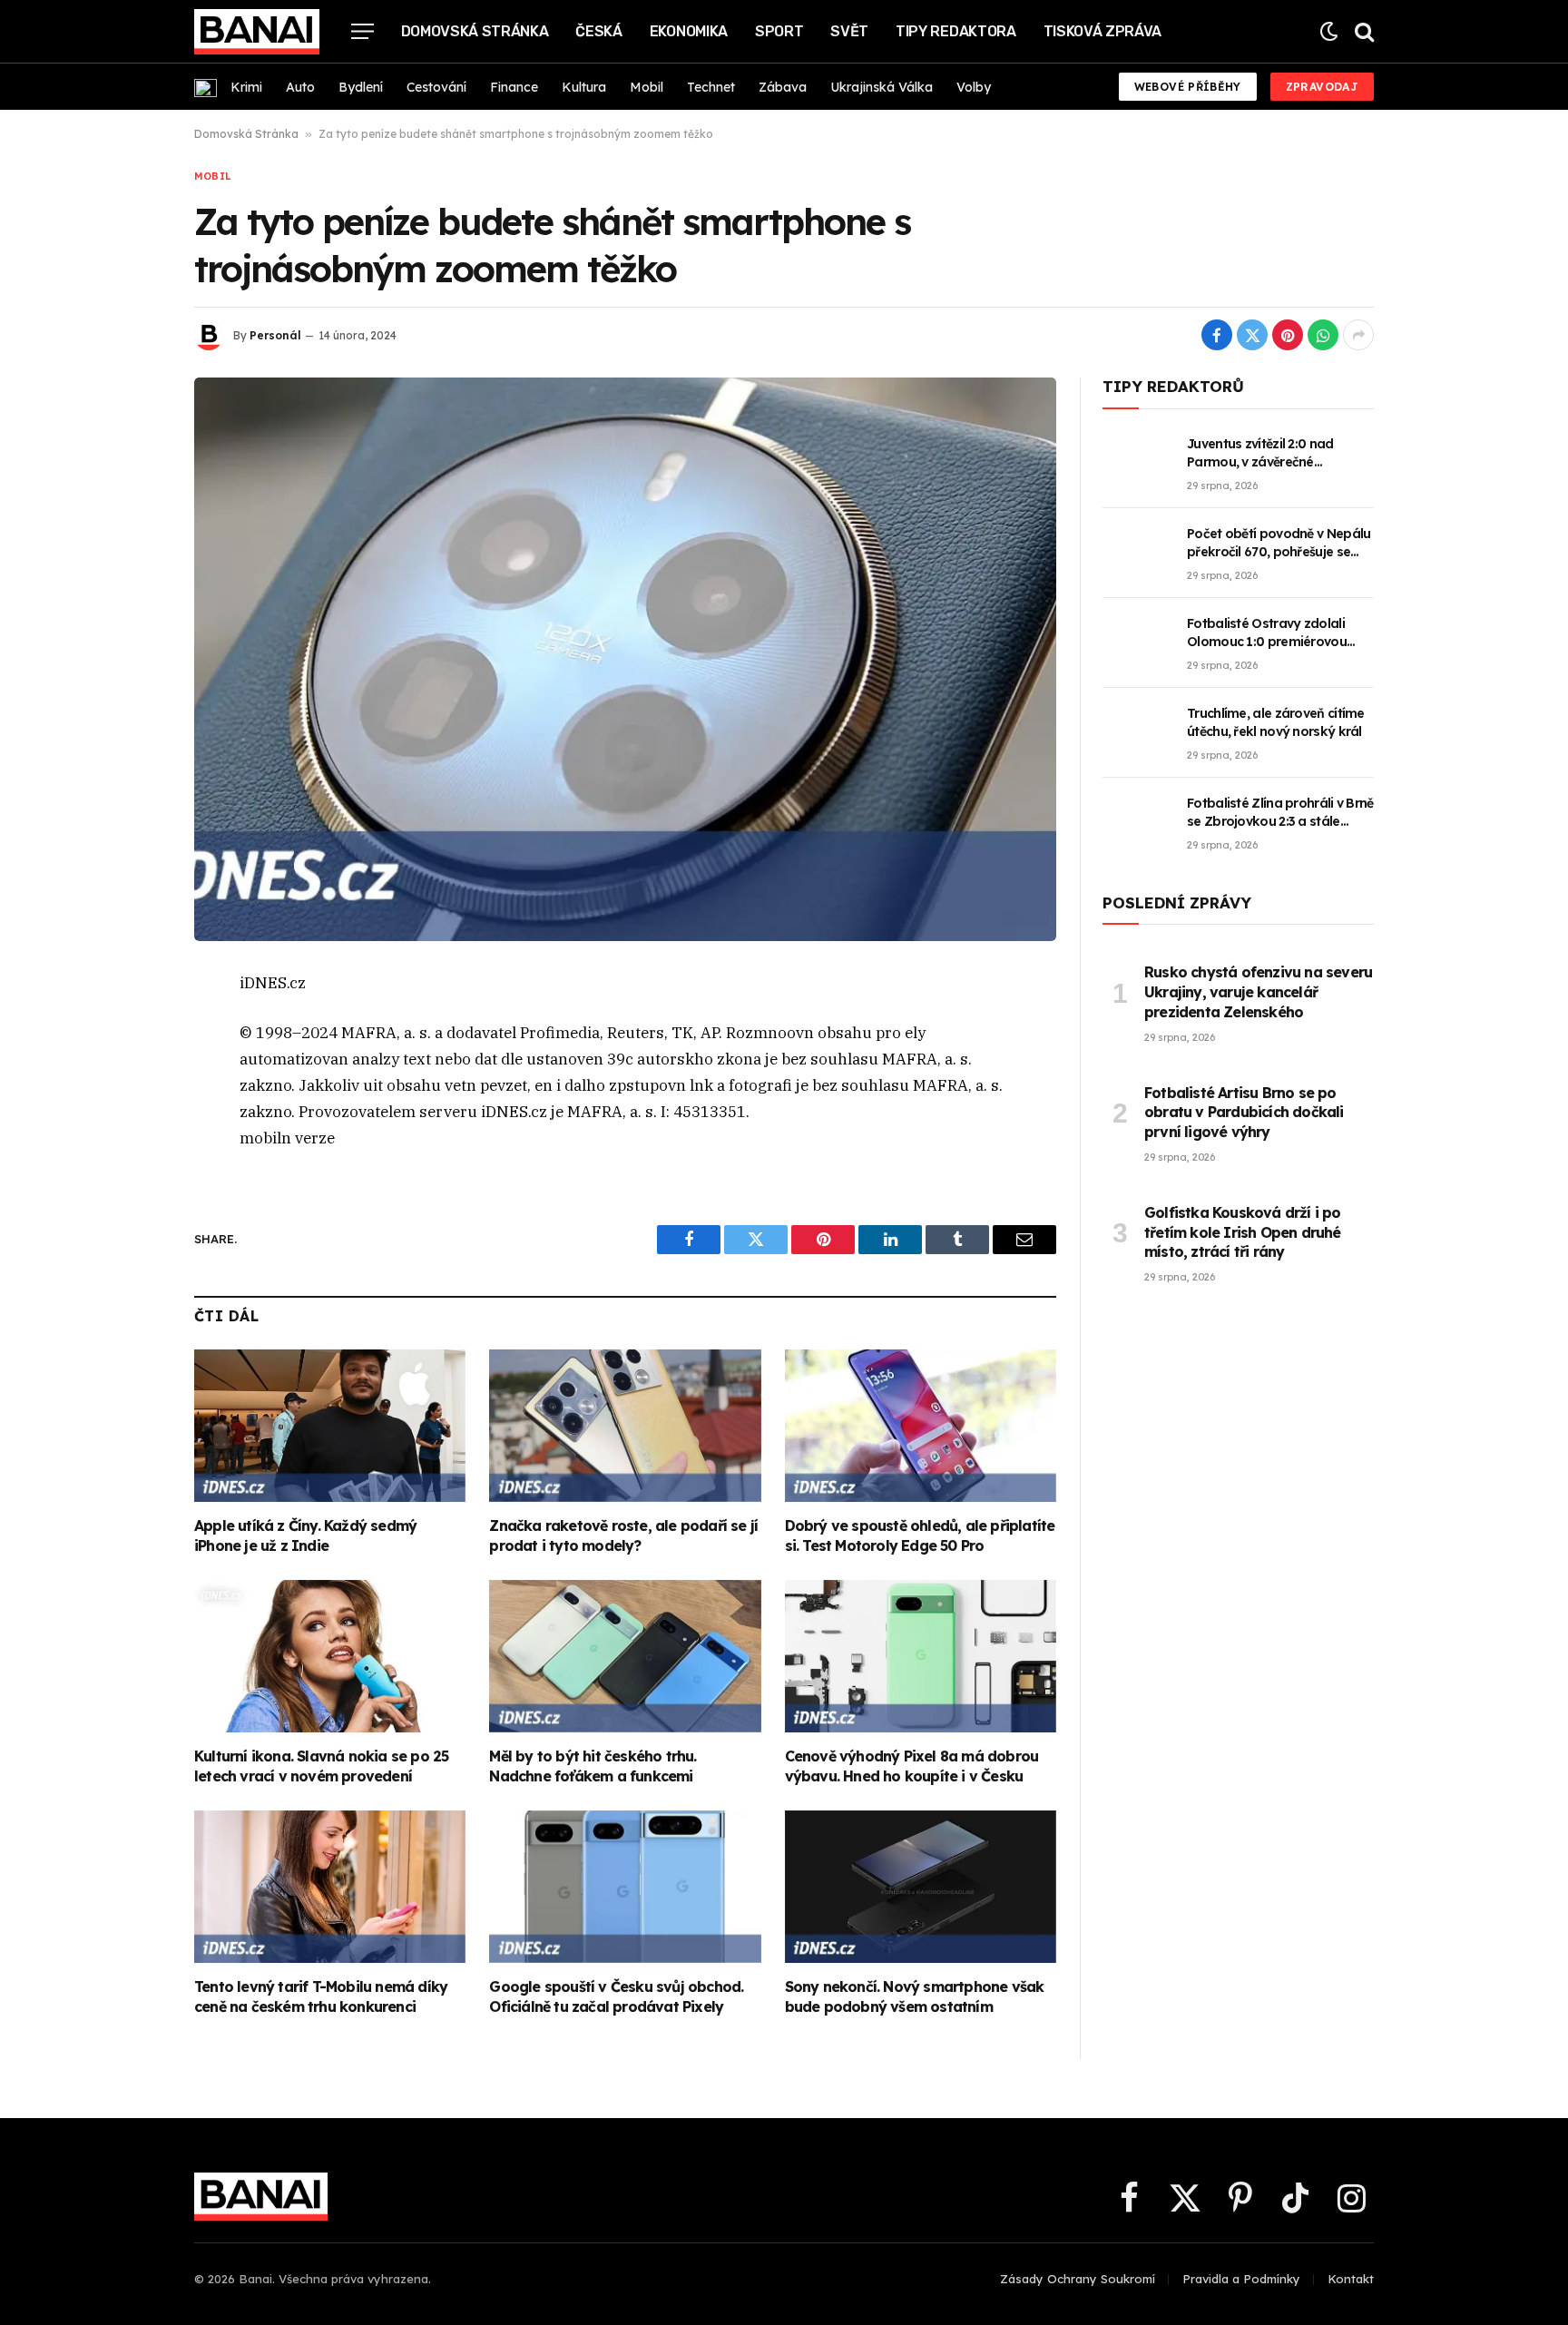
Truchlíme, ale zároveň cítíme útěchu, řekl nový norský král (1276, 722)
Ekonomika (689, 31)
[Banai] (257, 32)
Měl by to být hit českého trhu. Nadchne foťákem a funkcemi (593, 1766)
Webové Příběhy (1188, 87)
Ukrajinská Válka (882, 87)
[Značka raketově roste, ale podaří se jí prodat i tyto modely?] (625, 1426)
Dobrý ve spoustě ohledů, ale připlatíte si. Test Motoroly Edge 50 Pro (920, 1535)
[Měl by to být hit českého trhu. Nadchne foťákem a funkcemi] (625, 1656)
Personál (275, 335)
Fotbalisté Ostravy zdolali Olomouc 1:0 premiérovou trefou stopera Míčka (1267, 633)
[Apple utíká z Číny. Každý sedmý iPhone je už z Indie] (330, 1426)
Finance (514, 87)
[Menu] (363, 31)
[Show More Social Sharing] (1358, 335)
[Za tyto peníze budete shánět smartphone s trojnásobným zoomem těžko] (625, 659)
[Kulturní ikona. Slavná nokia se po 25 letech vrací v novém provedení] (330, 1656)
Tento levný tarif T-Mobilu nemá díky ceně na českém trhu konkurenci (321, 1996)
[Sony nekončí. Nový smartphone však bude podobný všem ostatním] (921, 1887)
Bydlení (361, 87)
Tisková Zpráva (1103, 31)
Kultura (584, 87)
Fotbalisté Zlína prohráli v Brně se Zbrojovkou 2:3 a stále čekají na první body (1280, 813)
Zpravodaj (1322, 87)
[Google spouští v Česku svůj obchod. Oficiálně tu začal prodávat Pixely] (625, 1887)
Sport (779, 31)
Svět (849, 31)
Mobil (647, 87)
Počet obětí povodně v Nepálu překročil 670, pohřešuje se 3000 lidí (1279, 543)
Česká (598, 31)
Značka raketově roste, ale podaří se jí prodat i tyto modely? (623, 1535)
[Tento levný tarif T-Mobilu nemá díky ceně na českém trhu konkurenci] (330, 1887)
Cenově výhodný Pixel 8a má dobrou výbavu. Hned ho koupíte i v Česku (912, 1766)
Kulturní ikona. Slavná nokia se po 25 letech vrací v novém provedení (321, 1766)
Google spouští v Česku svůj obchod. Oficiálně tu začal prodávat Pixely (616, 1996)
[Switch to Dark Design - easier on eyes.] (1329, 31)
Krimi (246, 87)
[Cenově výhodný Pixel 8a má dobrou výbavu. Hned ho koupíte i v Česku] (921, 1656)
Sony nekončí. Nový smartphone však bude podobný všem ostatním (915, 1996)
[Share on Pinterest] (1288, 335)
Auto (300, 87)
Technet (711, 87)
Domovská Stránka (475, 31)
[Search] (1362, 31)
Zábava (783, 87)
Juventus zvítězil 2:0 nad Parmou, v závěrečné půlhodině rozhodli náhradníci (1278, 453)
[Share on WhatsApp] (1323, 335)
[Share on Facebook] (1217, 335)
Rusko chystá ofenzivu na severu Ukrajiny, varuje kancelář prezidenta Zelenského (1258, 992)
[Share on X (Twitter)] (1252, 335)
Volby (974, 87)
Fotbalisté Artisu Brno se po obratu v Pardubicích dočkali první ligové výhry (1244, 1113)
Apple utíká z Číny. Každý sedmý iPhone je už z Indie (305, 1535)
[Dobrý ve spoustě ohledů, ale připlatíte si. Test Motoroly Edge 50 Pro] (921, 1426)
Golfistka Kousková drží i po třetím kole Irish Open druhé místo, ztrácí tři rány (1243, 1232)
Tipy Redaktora (956, 31)
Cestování (436, 87)
